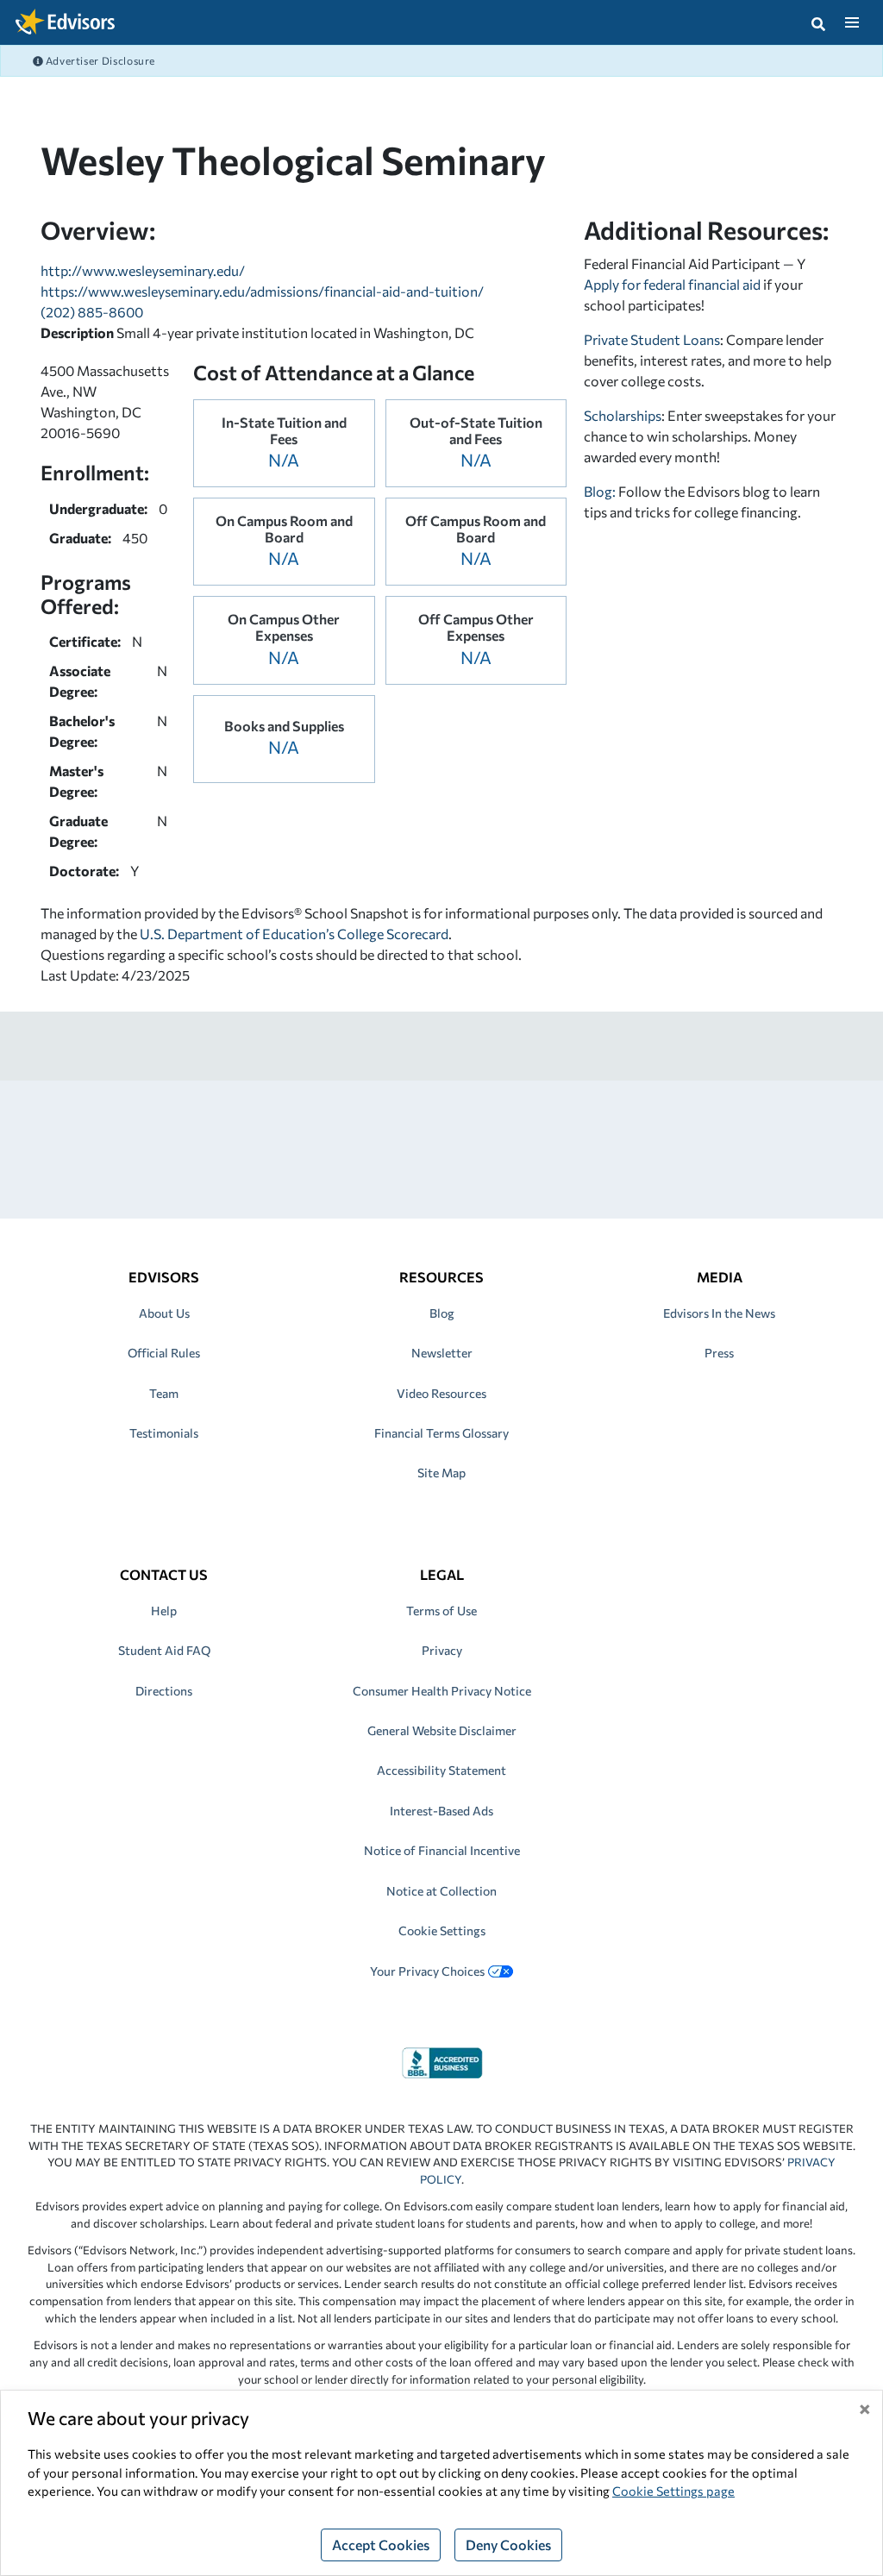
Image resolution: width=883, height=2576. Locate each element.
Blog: (601, 491)
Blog (442, 1313)
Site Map (441, 1473)
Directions (164, 1691)
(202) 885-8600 (92, 312)
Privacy (442, 1650)
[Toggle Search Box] (818, 22)
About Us (164, 1313)
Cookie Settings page (673, 2491)
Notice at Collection (441, 1891)
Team (164, 1393)
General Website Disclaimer (442, 1730)
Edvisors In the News (719, 1313)
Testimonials (164, 1433)
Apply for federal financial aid (672, 284)
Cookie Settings (442, 1930)
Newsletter (442, 1353)
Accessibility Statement (441, 1770)
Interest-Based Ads (441, 1811)
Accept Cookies (381, 2545)
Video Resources (441, 1393)
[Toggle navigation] (852, 22)
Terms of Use (441, 1611)
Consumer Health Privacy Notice (442, 1691)
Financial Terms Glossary (441, 1433)
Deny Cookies (508, 2545)
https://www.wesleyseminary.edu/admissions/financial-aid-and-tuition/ (262, 291)
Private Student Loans (652, 339)
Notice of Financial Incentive (442, 1850)
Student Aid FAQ (164, 1650)
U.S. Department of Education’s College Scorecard (294, 934)
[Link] (442, 2061)
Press (719, 1353)
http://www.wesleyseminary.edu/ (143, 270)
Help (164, 1611)
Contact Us (164, 1574)
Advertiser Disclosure (99, 60)
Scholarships (623, 415)
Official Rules (164, 1353)
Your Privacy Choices (427, 1971)
